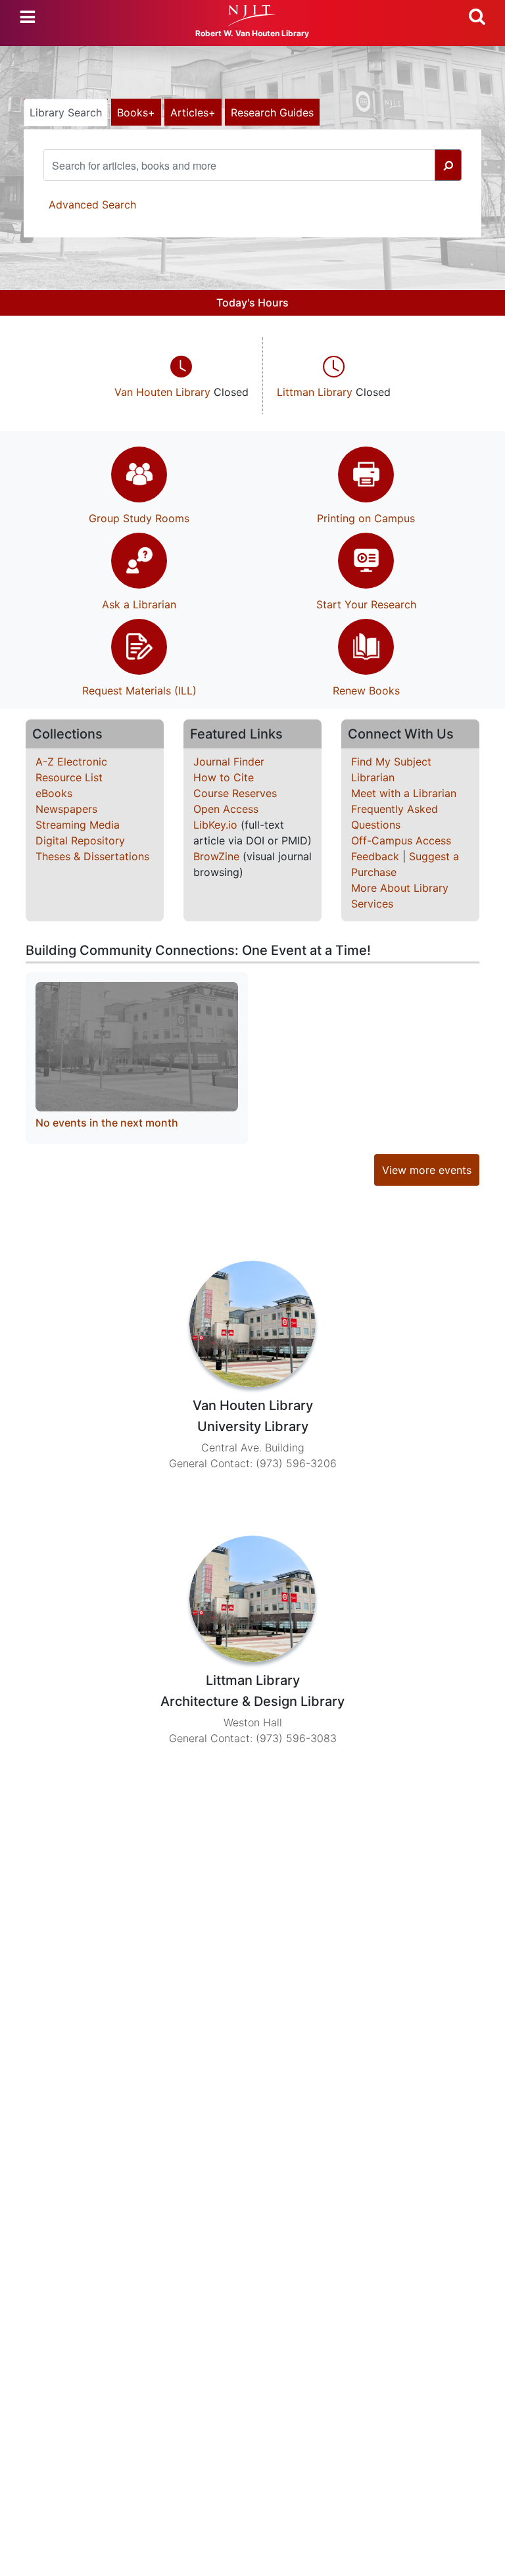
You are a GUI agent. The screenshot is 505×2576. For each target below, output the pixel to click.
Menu (28, 17)
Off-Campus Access (401, 840)
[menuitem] (182, 376)
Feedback (375, 856)
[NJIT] (252, 16)
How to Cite (224, 777)
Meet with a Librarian (404, 793)
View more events (427, 1170)
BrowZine (216, 856)
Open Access (226, 809)
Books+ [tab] (136, 112)
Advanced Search (92, 205)
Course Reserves (235, 793)
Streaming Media (78, 825)
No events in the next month (107, 1123)
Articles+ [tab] (193, 112)
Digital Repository (80, 840)
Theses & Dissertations (92, 856)
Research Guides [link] (272, 112)
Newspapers (66, 809)
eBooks (54, 793)
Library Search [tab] (66, 112)
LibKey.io (215, 825)
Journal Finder (229, 762)
